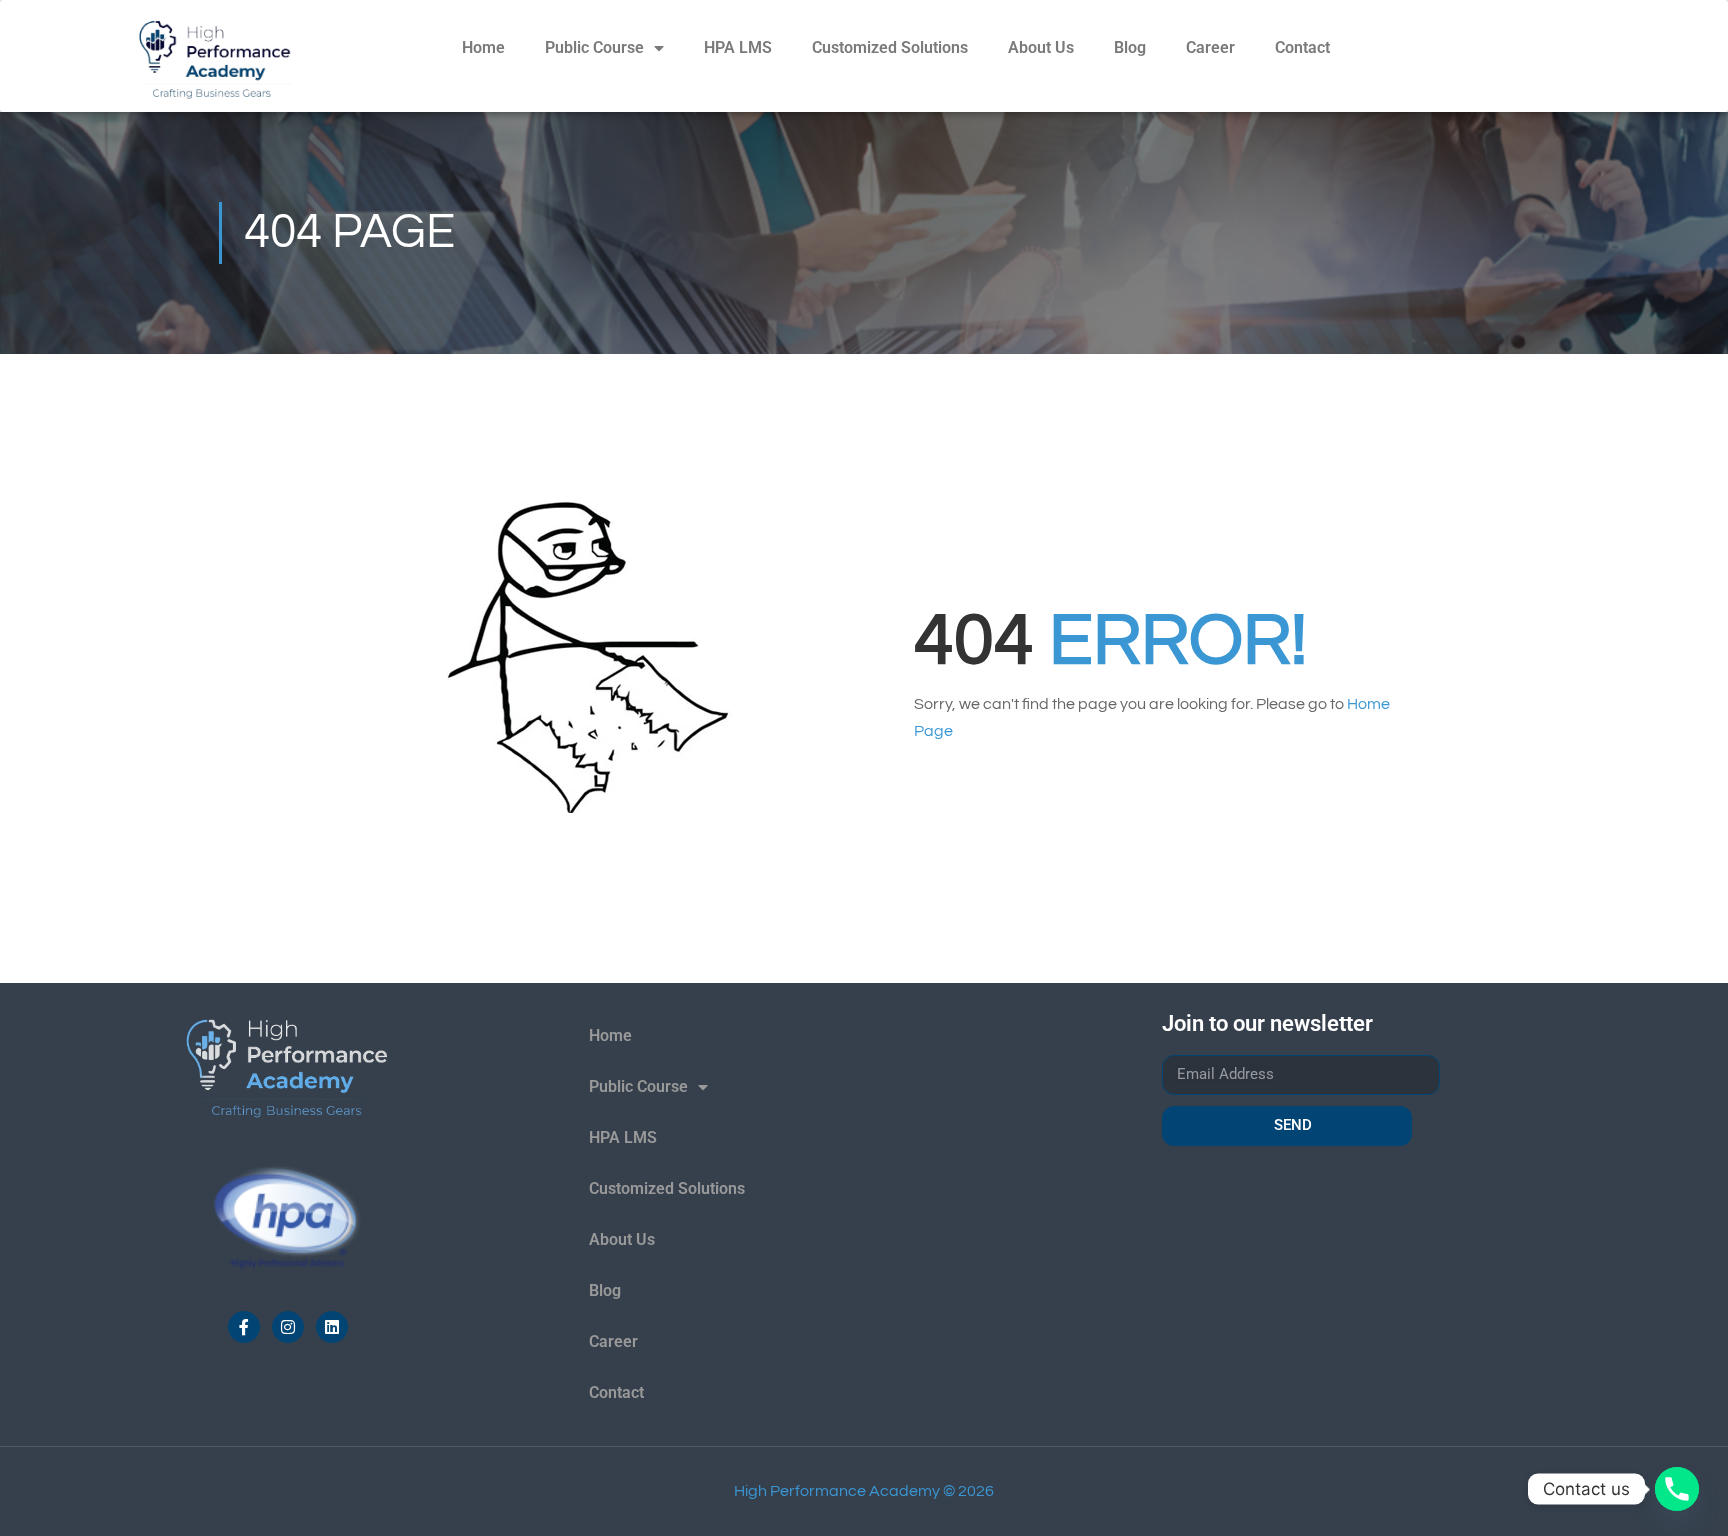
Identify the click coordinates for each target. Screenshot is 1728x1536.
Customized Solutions (890, 47)
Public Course (594, 47)
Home (483, 47)
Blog (1130, 47)
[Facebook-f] (244, 1327)
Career (1210, 47)
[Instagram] (288, 1327)
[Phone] (1677, 1489)
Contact (1302, 47)
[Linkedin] (332, 1327)
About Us (1041, 47)
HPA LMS (738, 47)
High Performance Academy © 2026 (864, 1491)
